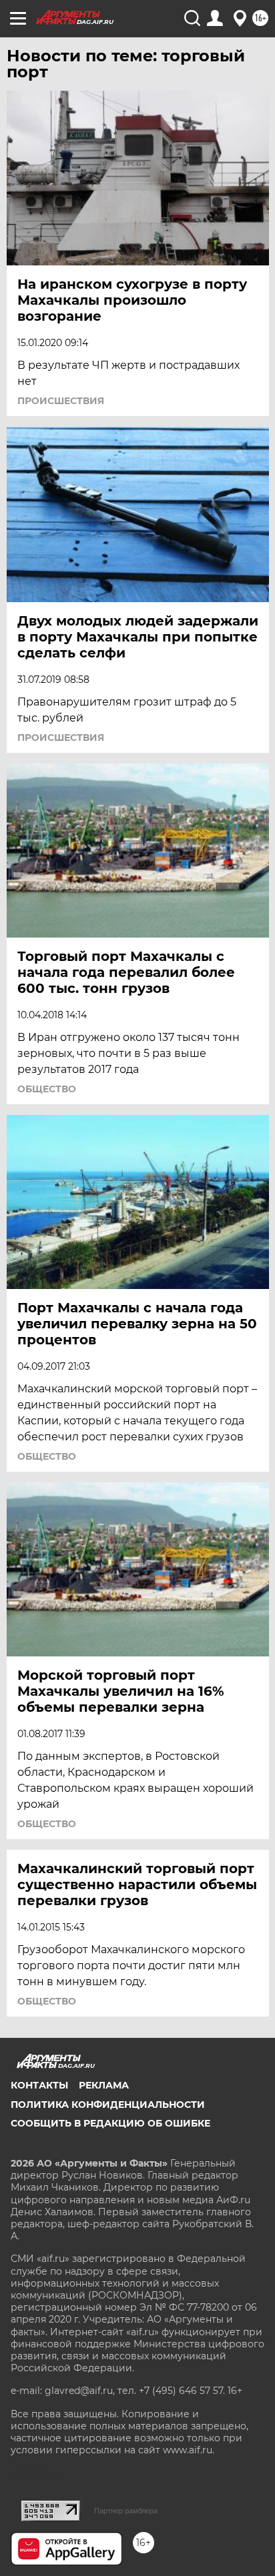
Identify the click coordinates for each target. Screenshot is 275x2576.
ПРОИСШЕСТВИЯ (61, 401)
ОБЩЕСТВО (47, 1089)
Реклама (104, 2085)
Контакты (39, 2085)
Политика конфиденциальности (108, 2105)
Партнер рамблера (126, 2511)
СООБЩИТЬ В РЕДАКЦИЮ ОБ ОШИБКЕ (110, 2123)
